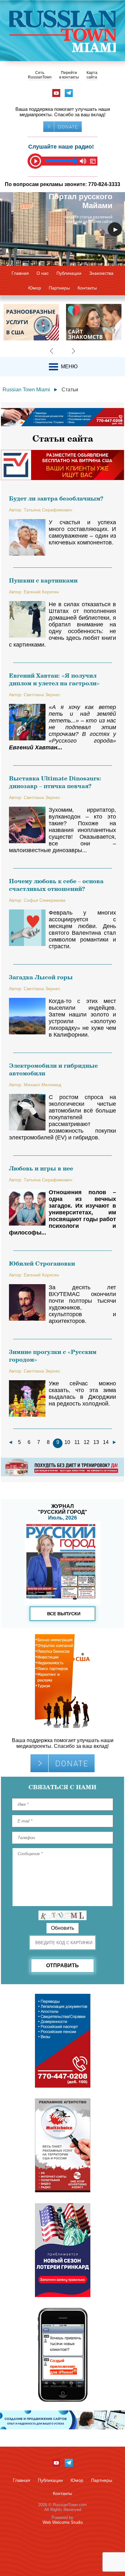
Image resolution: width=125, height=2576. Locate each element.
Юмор (35, 288)
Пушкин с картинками (43, 580)
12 (87, 1442)
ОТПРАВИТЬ (63, 1965)
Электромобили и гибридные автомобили (53, 1069)
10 (67, 1442)
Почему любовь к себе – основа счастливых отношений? (56, 885)
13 (96, 1442)
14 (106, 1442)
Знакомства (101, 273)
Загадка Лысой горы (41, 977)
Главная (20, 273)
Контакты (87, 288)
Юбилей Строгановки (42, 1263)
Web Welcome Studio (63, 2522)
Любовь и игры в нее (41, 1168)
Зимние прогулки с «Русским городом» (53, 1356)
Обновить (63, 1928)
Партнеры (59, 288)
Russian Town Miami (26, 390)
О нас (43, 273)
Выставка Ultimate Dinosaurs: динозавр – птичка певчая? (55, 782)
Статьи (70, 390)
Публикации (69, 273)
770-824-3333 (104, 184)
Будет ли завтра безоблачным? (56, 498)
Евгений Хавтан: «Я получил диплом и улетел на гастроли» (54, 679)
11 (77, 1442)
